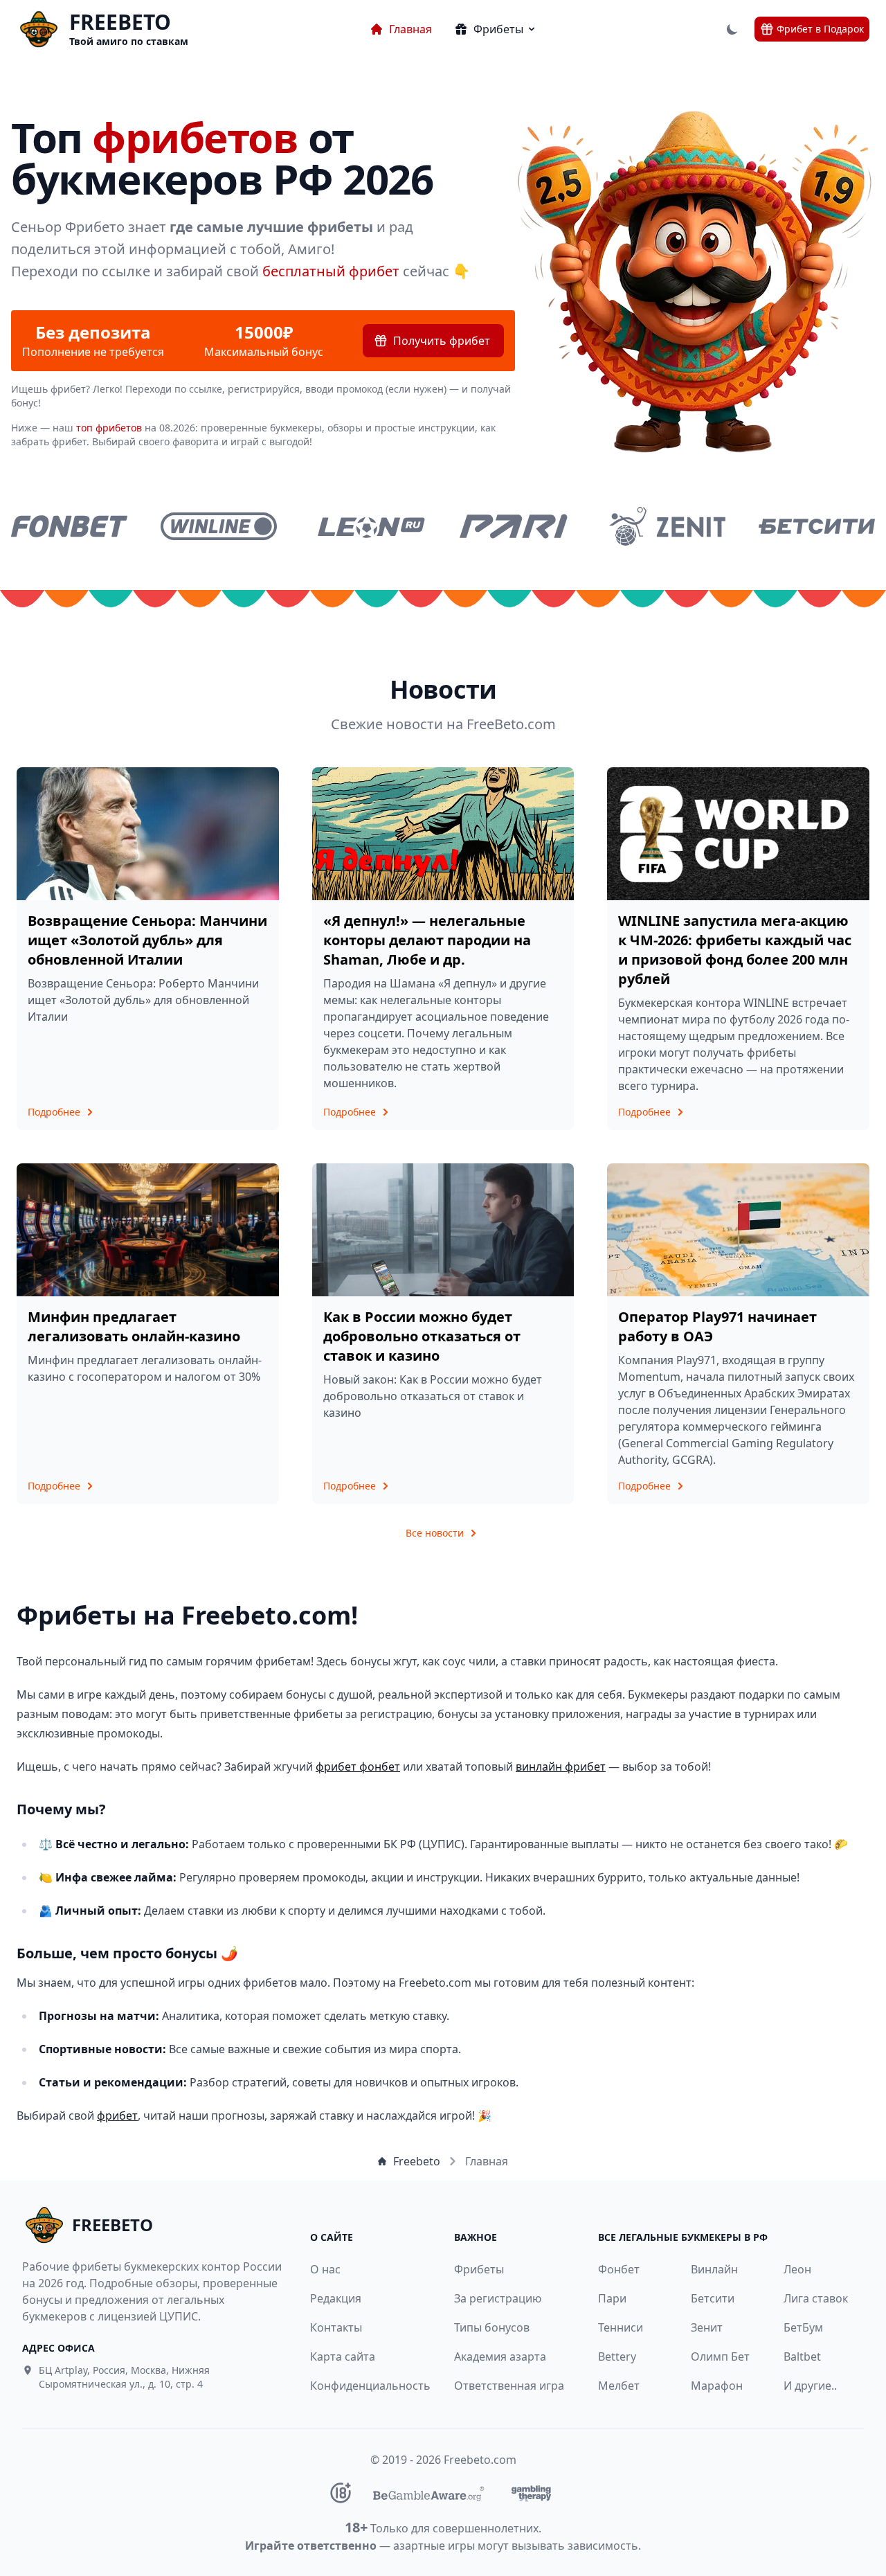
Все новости (435, 1533)
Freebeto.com (480, 2460)
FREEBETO (120, 22)
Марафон (717, 2386)
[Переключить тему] (732, 29)
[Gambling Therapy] (531, 2493)
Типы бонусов (492, 2327)
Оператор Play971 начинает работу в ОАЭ (717, 1326)
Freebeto (417, 2161)
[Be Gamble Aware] (428, 2493)
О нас (325, 2269)
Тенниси (621, 2327)
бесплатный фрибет (331, 271)
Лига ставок (816, 2298)
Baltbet (802, 2356)
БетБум (803, 2327)
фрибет (117, 2116)
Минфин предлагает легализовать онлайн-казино (134, 1326)
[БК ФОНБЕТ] (69, 526)
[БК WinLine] (219, 526)
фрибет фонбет (358, 1766)
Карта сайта (343, 2356)
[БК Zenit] (667, 526)
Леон (797, 2269)
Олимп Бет (720, 2356)
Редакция (336, 2298)
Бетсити (713, 2298)
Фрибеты (479, 2269)
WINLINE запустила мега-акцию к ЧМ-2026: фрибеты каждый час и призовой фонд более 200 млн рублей (735, 950)
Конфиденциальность (363, 2386)
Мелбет (619, 2386)
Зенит (707, 2327)
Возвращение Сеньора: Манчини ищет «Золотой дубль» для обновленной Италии (147, 940)
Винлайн (714, 2269)
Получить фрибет (442, 341)
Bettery (617, 2356)
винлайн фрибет (561, 1766)
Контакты (336, 2327)
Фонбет (619, 2269)
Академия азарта (500, 2356)
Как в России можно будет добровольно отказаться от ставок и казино (422, 1336)
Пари (612, 2298)
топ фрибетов (109, 428)
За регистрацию (498, 2298)
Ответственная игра (509, 2386)
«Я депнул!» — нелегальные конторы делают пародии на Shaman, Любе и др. (427, 940)
